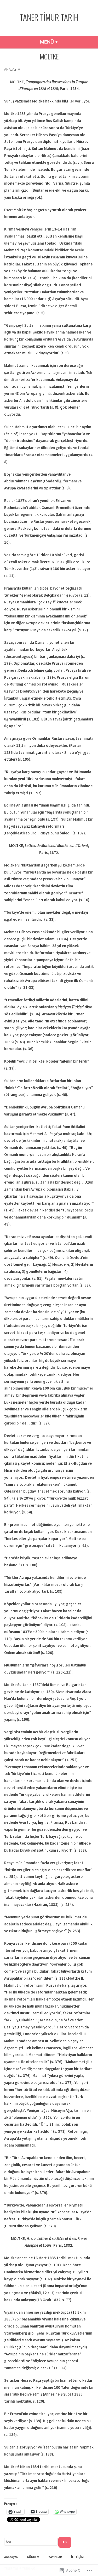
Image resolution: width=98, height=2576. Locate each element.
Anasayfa (11, 2557)
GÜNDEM (33, 2557)
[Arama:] (31, 2542)
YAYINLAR (55, 2557)
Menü (67, 42)
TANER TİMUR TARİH (49, 17)
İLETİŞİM (77, 2557)
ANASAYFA (12, 69)
